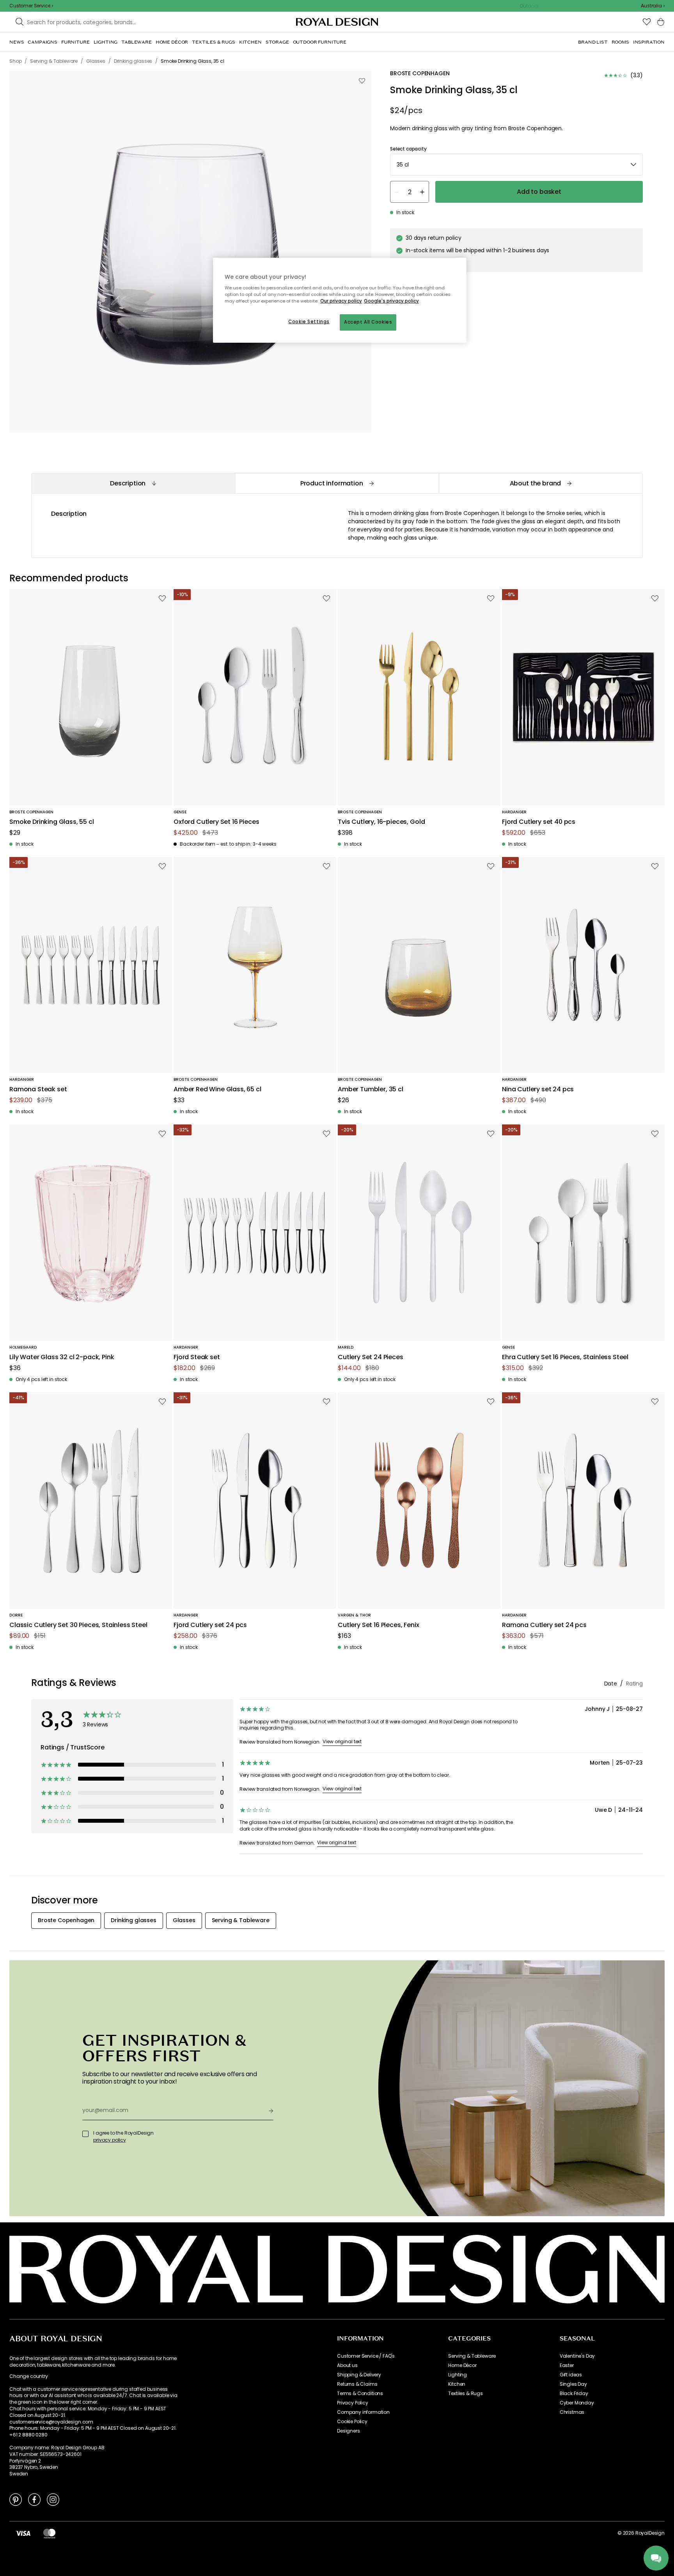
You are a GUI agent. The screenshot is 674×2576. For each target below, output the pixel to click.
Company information (363, 2412)
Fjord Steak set (197, 1357)
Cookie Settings (309, 322)
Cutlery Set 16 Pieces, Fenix (379, 1625)
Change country (29, 2376)
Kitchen (457, 2384)
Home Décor (462, 2365)
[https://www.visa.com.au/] (23, 2533)
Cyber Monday (577, 2403)
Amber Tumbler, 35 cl (371, 1090)
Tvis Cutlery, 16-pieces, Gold (381, 822)
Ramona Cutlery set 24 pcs (544, 1625)
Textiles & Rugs (466, 2394)
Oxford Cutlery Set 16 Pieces (216, 822)
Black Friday (574, 2394)
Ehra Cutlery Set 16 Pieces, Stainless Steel (565, 1357)
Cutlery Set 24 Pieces (371, 1357)
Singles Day (573, 2384)
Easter (567, 2365)
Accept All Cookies (368, 322)
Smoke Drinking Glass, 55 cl (52, 822)
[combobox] (653, 6)
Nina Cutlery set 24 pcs (538, 1090)
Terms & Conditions (360, 2394)
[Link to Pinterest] (16, 2499)
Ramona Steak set (38, 1090)
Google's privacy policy (391, 301)
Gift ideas (571, 2375)
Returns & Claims (357, 2384)
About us (347, 2365)
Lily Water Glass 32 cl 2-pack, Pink (62, 1357)
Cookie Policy (352, 2422)
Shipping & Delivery (359, 2375)
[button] (653, 6)
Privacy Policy (353, 2403)
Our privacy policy (341, 301)
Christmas (572, 2412)
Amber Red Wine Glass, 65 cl (217, 1090)
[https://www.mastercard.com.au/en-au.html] (49, 2533)
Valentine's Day (577, 2356)
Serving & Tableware (472, 2356)
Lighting (458, 2375)
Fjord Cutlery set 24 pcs (210, 1625)
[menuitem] (17, 42)
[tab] (133, 483)
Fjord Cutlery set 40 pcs (539, 822)
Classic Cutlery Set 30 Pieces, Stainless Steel (78, 1625)
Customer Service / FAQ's (366, 2356)
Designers (349, 2431)
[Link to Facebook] (34, 2499)
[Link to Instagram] (53, 2499)
